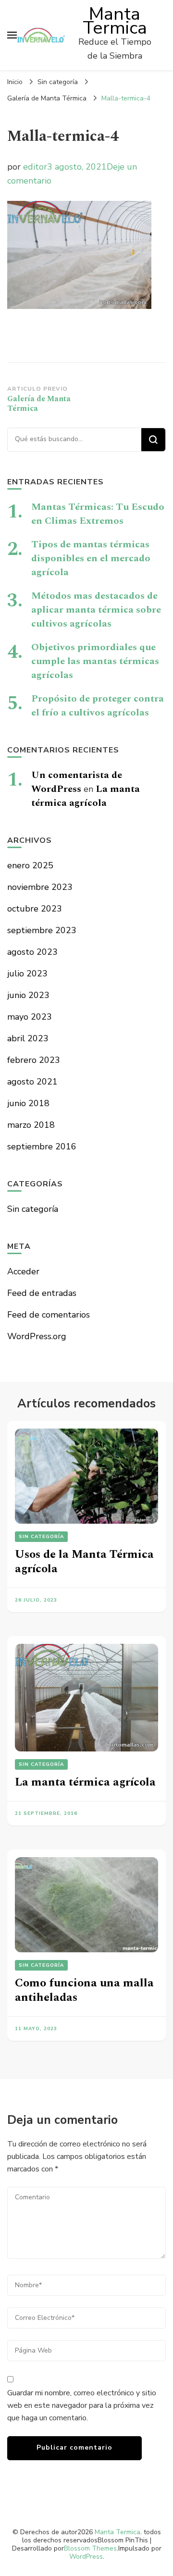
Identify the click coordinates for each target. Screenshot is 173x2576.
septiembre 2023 (42, 930)
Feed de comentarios (49, 1315)
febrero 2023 (34, 1060)
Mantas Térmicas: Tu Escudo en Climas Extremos (98, 514)
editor (35, 167)
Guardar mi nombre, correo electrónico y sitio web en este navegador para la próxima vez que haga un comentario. (82, 2405)
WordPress (86, 2557)
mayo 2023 (30, 1017)
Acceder (23, 1271)
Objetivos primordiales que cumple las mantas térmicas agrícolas (95, 661)
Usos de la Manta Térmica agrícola (84, 1562)
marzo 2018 (31, 1125)
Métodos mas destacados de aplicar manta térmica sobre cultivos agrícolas (96, 610)
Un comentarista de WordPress (77, 782)
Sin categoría (58, 82)
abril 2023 (28, 1038)
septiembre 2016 (42, 1146)
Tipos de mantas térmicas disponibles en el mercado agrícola (91, 558)
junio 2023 (28, 995)
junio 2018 (28, 1103)
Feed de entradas (42, 1293)
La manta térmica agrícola (86, 796)
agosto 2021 (32, 1082)
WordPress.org (37, 1336)
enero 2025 (30, 865)
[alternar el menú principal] (12, 35)
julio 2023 (27, 974)
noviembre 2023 (40, 887)
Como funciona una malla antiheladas (84, 1990)
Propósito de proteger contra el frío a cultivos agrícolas (98, 706)
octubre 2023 (35, 909)
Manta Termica (115, 21)
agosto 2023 (32, 952)
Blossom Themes (90, 2548)
